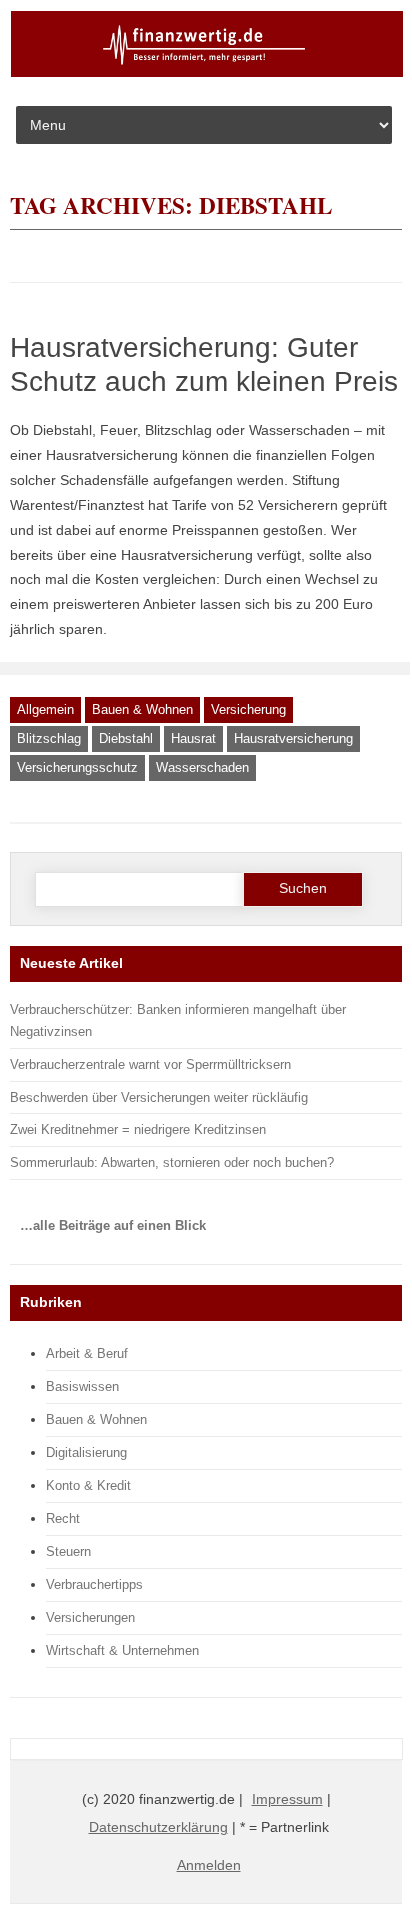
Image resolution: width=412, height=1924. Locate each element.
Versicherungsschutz (77, 767)
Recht (63, 1518)
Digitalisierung (86, 1452)
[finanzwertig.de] (207, 73)
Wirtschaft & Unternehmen (122, 1650)
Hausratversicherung (293, 738)
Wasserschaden (202, 767)
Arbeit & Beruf (87, 1353)
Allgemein (45, 709)
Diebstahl (126, 738)
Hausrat (193, 738)
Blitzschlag (49, 738)
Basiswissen (82, 1386)
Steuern (68, 1551)
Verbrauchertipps (94, 1584)
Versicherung (248, 709)
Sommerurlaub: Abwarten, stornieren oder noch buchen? (172, 1162)
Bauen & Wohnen (142, 709)
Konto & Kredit (88, 1485)
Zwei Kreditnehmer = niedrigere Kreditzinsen (138, 1129)
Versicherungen (90, 1617)
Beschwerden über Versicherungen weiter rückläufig (159, 1097)
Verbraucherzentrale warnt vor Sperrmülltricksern (150, 1064)
